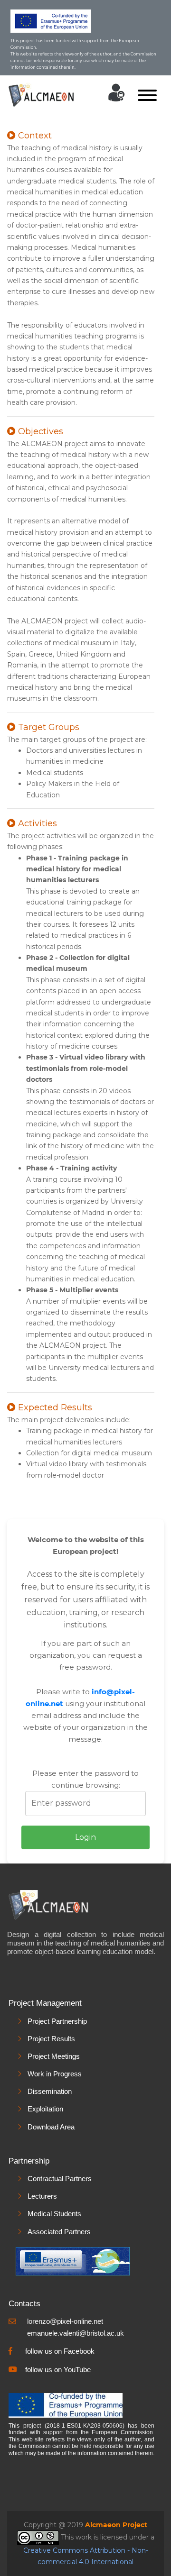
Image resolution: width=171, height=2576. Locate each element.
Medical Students (54, 2214)
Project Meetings (54, 2056)
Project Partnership (57, 2021)
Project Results (51, 2039)
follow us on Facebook (60, 2351)
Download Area (51, 2127)
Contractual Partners (60, 2179)
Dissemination (50, 2091)
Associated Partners (59, 2232)
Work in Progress (55, 2074)
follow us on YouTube (58, 2370)
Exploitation (45, 2109)
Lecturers (42, 2196)
